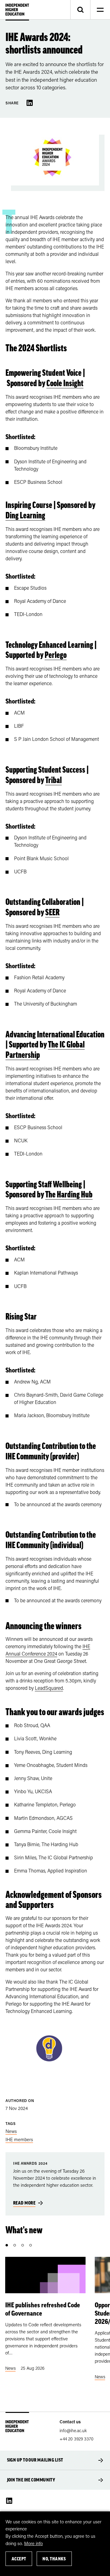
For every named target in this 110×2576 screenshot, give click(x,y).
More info (33, 2543)
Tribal (53, 780)
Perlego (56, 655)
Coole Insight (65, 383)
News (11, 2131)
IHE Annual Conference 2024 (48, 1650)
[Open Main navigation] (100, 10)
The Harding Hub (69, 1194)
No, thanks (54, 2559)
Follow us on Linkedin (9, 2501)
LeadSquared (49, 1688)
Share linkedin (30, 103)
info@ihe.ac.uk (73, 2430)
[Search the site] (80, 10)
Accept (19, 2559)
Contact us (70, 2422)
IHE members (19, 2139)
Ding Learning (25, 515)
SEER (52, 912)
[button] (7, 2245)
